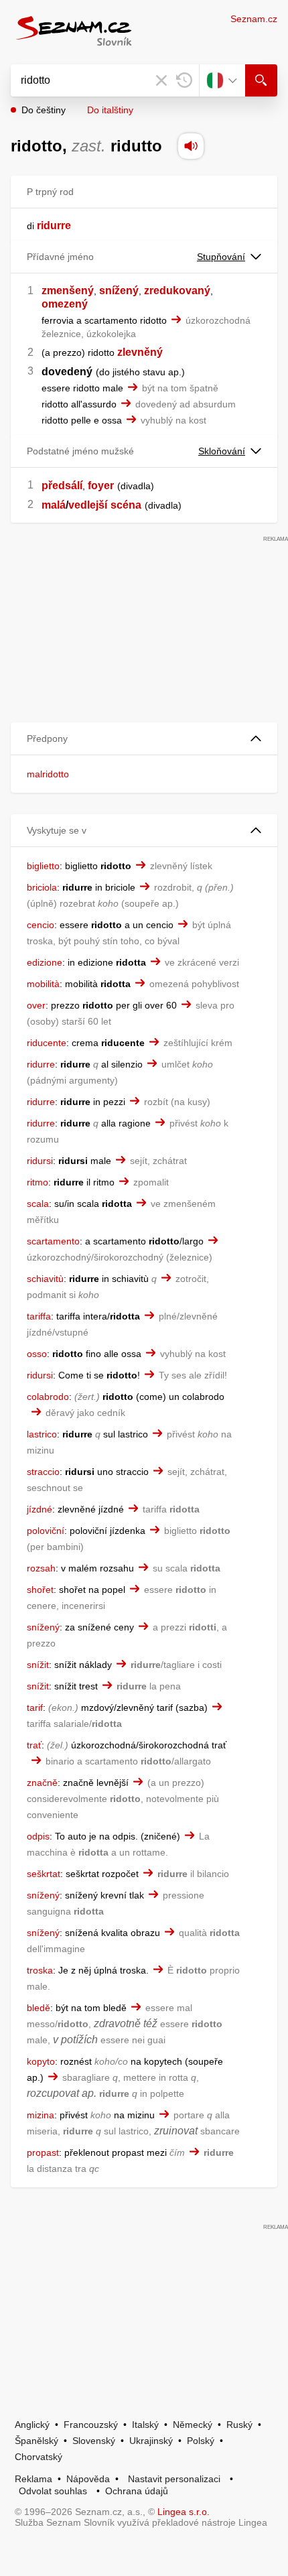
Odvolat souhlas (53, 2491)
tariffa (39, 1316)
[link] (35, 226)
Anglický (32, 2425)
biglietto (43, 866)
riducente (47, 1043)
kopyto (41, 2061)
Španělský (37, 2441)
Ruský (239, 2425)
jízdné (40, 1509)
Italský (145, 2425)
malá (54, 505)
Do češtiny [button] (44, 110)
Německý (193, 2425)
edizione (45, 962)
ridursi (40, 1161)
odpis (38, 1836)
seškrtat (44, 1874)
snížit (38, 1665)
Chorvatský (39, 2457)
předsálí (62, 486)
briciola (42, 887)
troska (40, 1970)
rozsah (41, 1568)
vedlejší (88, 505)
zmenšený (68, 291)
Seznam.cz (254, 19)
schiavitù (45, 1279)
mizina (41, 2115)
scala (38, 1204)
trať (34, 1745)
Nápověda (88, 2479)
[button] (144, 739)
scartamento (53, 1241)
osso (37, 1354)
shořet (40, 1590)
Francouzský (91, 2425)
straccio (43, 1472)
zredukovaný (177, 291)
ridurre (41, 1064)
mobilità (43, 984)
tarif (35, 1708)
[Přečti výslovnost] (191, 146)
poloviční (46, 1531)
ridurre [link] (54, 226)
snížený (119, 291)
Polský (201, 2441)
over (36, 1005)
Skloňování (222, 451)
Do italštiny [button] (110, 110)
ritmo (38, 1182)
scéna (126, 505)
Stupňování (221, 257)
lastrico (42, 1434)
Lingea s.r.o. (184, 2512)
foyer (101, 486)
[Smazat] (161, 80)
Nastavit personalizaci (174, 2479)
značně (42, 1783)
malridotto (48, 774)
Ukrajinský (151, 2441)
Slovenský (94, 2441)
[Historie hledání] (184, 80)
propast (43, 2152)
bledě (39, 2008)
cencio (41, 925)
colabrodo (48, 1397)
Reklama (33, 2479)
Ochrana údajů (137, 2491)
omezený (65, 304)
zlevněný (140, 352)
